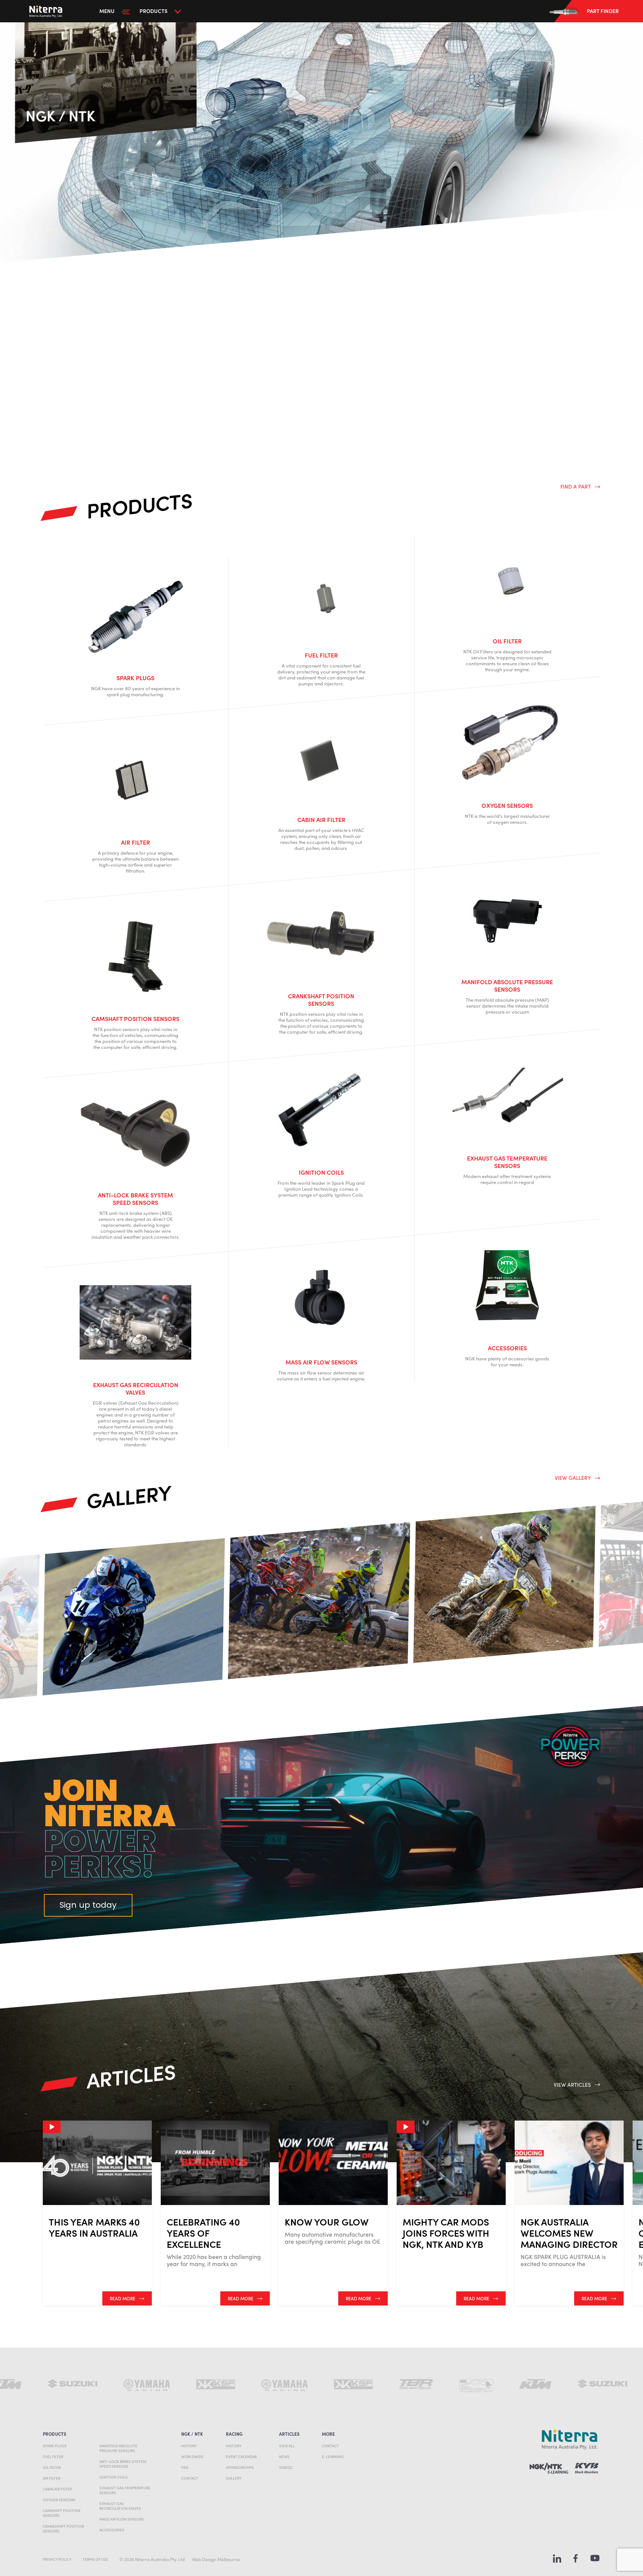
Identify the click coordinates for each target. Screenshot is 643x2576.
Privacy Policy (57, 2559)
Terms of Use (95, 2559)
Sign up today (88, 1905)
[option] (134, 1617)
